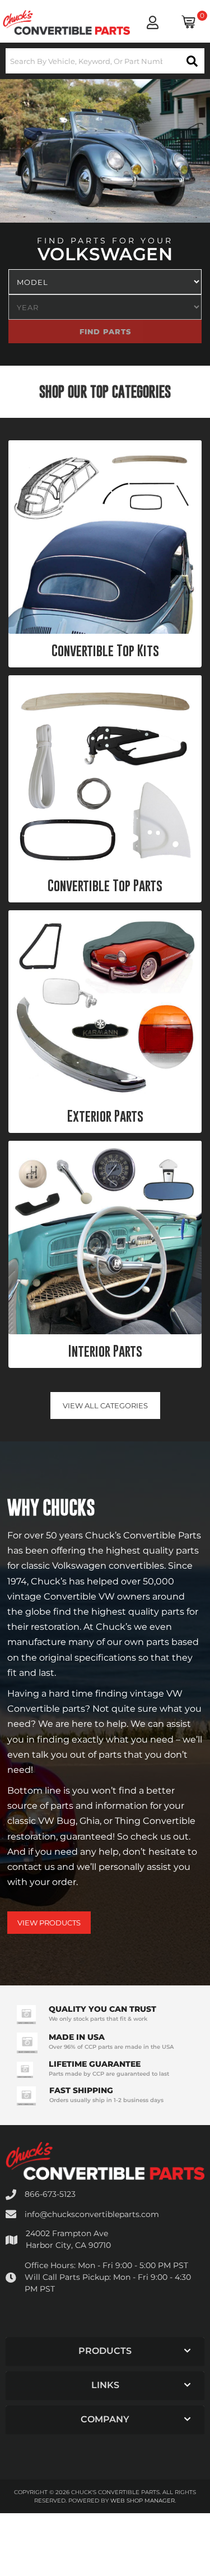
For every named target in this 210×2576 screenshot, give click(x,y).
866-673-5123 (50, 2194)
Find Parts (167, 331)
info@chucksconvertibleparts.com (92, 2214)
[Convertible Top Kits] (105, 537)
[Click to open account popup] (153, 22)
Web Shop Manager (143, 2501)
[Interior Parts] (105, 1238)
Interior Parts (105, 1351)
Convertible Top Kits (105, 651)
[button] (105, 61)
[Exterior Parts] (105, 1005)
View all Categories (105, 1405)
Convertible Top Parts (105, 886)
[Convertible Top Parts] (105, 772)
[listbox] (105, 282)
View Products (49, 1923)
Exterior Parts (105, 1116)
